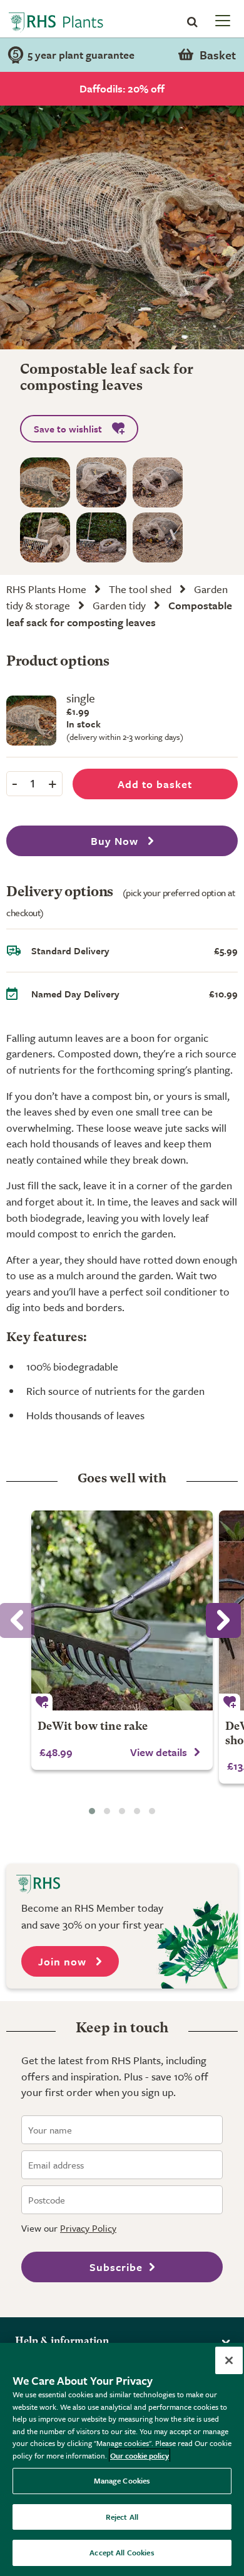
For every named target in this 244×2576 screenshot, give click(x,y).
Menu (221, 20)
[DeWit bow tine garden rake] (122, 1610)
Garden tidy (119, 605)
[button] (92, 1811)
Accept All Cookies (122, 2552)
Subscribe (116, 2267)
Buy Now (116, 841)
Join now (64, 1961)
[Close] (229, 2360)
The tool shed (140, 589)
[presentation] (223, 1620)
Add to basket (155, 784)
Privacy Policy (88, 2228)
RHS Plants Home (46, 589)
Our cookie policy (140, 2455)
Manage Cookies (122, 2480)
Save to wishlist (68, 429)
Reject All (122, 2517)
